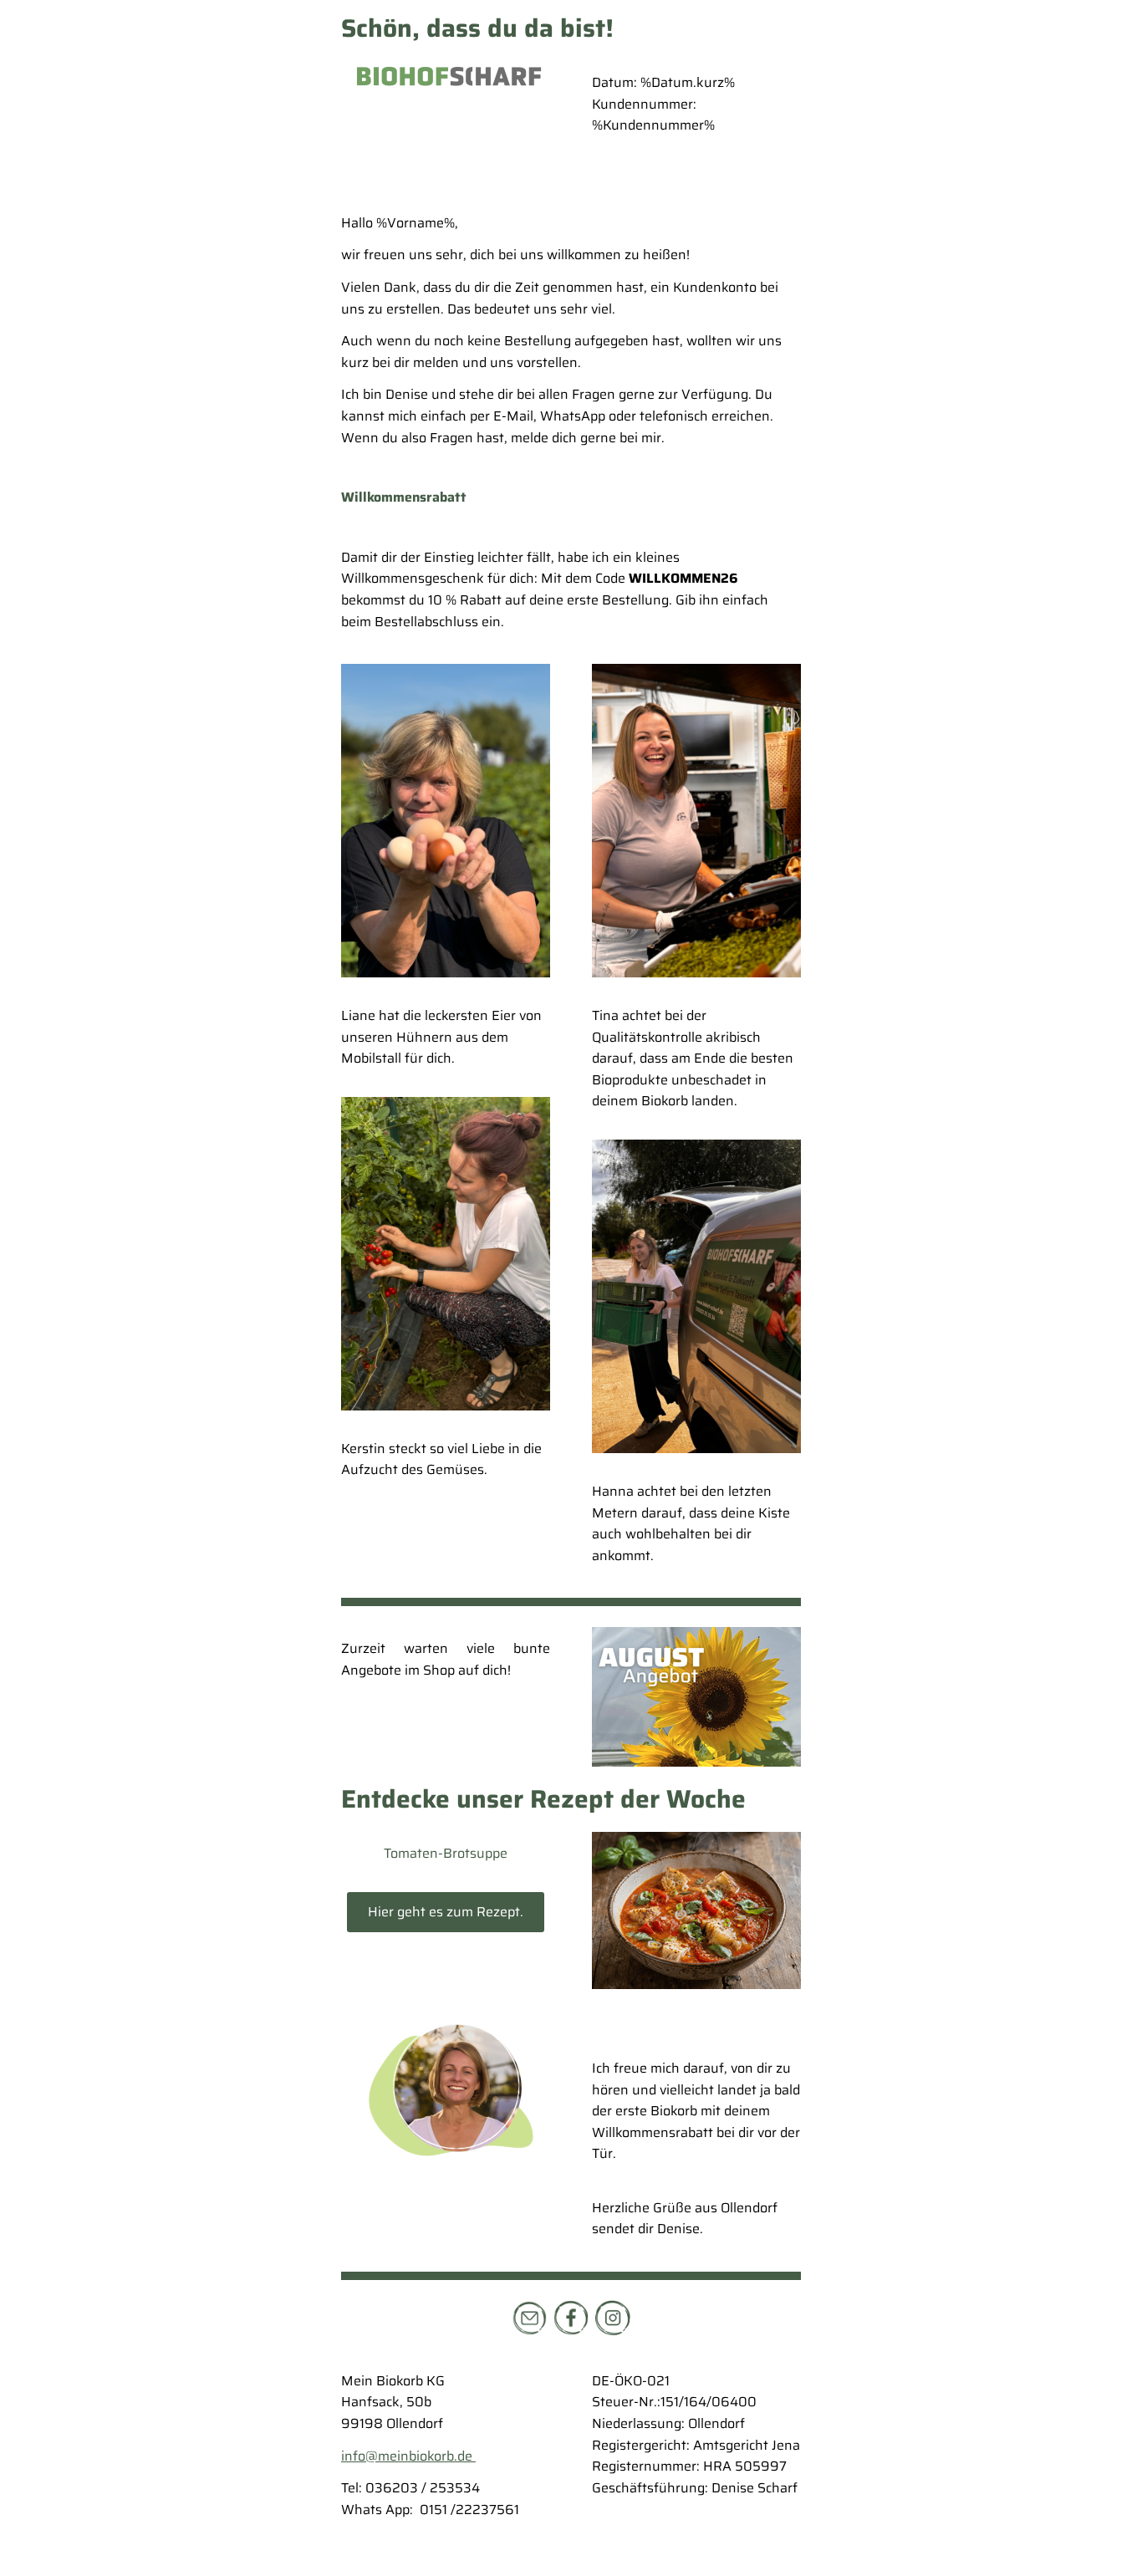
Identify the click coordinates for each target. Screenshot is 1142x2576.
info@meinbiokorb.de (408, 2456)
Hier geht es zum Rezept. (446, 1912)
